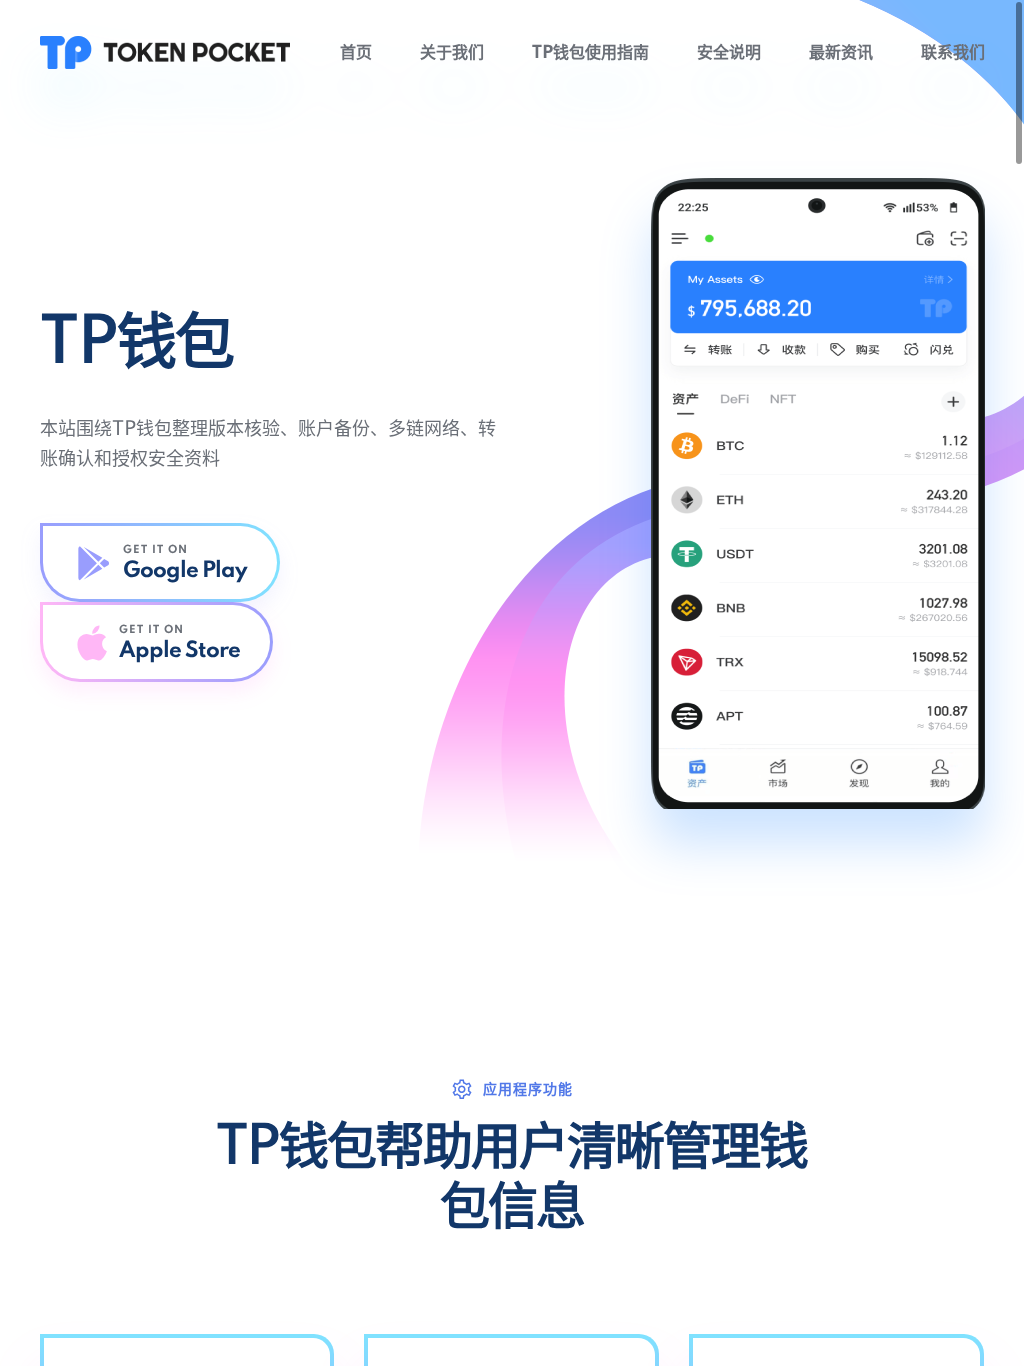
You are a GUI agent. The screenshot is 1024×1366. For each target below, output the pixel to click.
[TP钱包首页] (165, 52)
